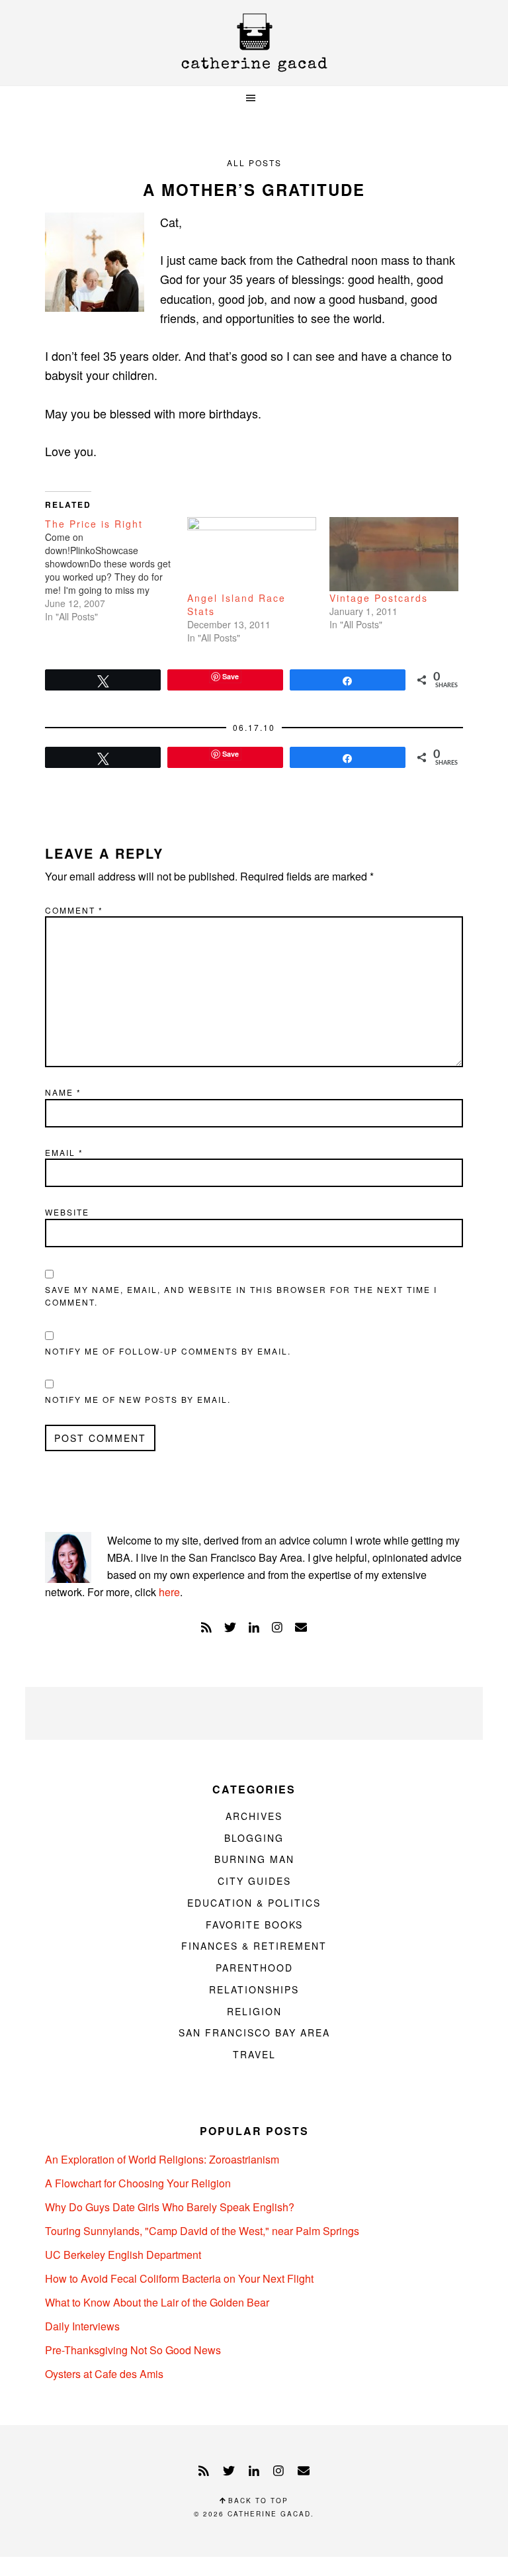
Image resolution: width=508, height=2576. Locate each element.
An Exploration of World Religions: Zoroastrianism (162, 2159)
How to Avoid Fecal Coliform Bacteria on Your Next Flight (179, 2278)
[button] (254, 98)
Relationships (254, 1989)
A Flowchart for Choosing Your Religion (138, 2183)
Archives (254, 1816)
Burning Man (254, 1859)
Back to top (257, 2501)
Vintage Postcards (379, 598)
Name (63, 1092)
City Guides (254, 1881)
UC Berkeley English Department (123, 2255)
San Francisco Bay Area (254, 2032)
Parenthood (254, 1968)
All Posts (254, 163)
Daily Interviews (82, 2326)
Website (67, 1212)
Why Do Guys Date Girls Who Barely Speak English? (170, 2207)
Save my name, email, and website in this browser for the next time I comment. (241, 1296)
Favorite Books (254, 1925)
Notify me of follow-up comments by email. (168, 1351)
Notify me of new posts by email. (138, 1399)
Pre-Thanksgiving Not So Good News (133, 2350)
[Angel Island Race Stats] (252, 554)
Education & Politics (254, 1903)
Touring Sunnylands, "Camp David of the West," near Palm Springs (202, 2231)
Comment (74, 910)
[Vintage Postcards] (394, 554)
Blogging (254, 1838)
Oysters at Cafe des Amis (104, 2374)
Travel (254, 2054)
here (169, 1592)
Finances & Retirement (254, 1946)
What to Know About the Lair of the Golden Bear (157, 2302)
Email (64, 1152)
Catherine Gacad (254, 43)
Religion (254, 2011)
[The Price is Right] (116, 570)
